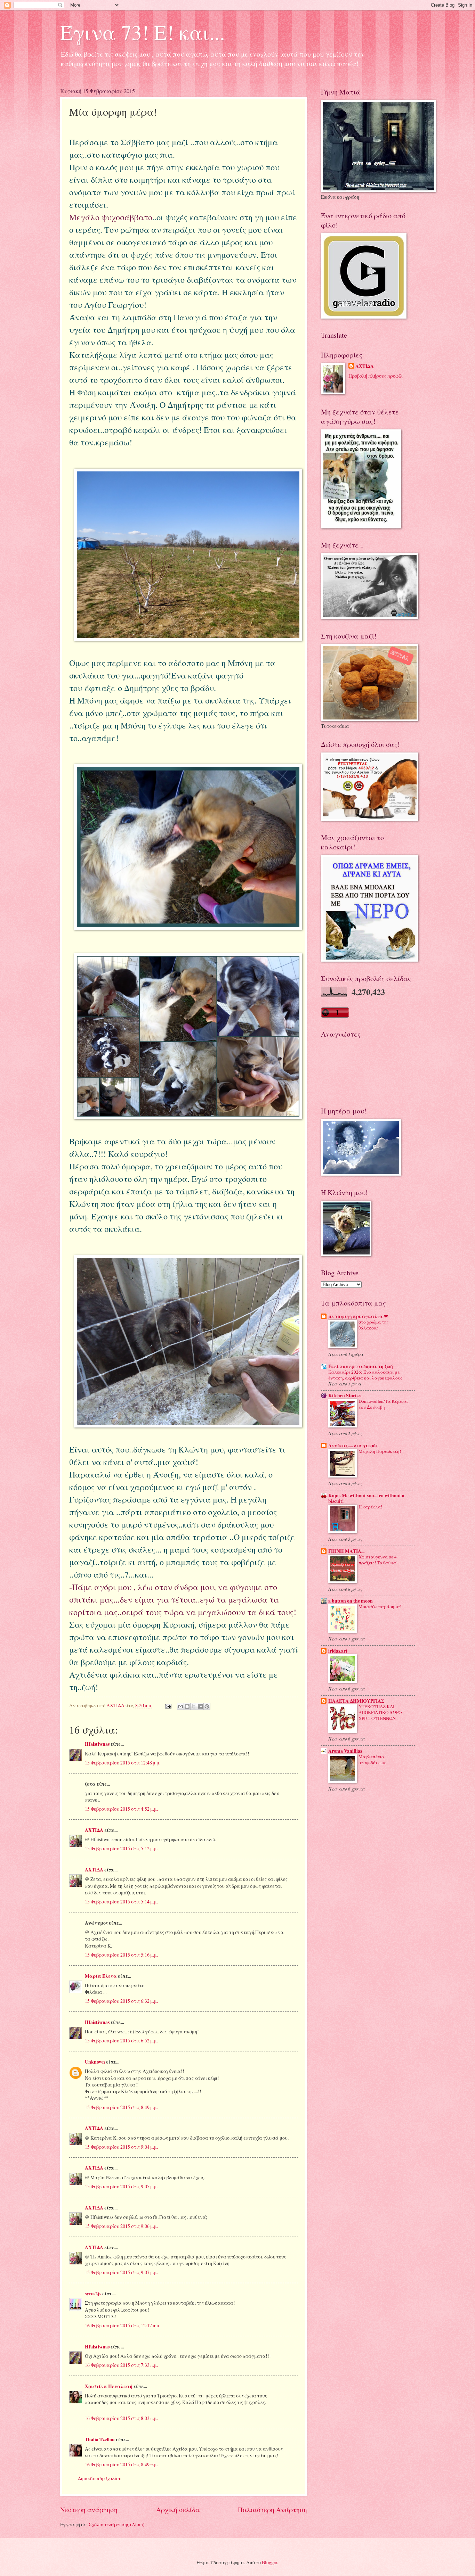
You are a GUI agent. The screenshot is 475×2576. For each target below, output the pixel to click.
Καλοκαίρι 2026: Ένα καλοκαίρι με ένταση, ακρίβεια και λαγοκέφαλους (365, 1375)
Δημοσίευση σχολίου (100, 2478)
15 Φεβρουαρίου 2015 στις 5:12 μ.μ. (121, 1848)
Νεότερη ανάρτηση (89, 2509)
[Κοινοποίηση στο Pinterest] (207, 1706)
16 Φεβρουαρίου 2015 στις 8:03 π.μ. (121, 2418)
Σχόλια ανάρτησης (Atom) (117, 2524)
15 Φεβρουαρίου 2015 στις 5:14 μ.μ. (121, 1902)
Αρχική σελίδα (178, 2509)
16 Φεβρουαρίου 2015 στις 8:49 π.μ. (121, 2464)
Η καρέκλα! (370, 1507)
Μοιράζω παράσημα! (380, 1606)
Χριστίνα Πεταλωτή (109, 2386)
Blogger (269, 2562)
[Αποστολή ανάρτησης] (168, 1705)
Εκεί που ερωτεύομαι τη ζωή (361, 1366)
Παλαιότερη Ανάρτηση (272, 2509)
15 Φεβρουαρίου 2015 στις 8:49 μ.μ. (121, 2107)
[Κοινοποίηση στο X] (194, 1706)
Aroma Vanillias (345, 1751)
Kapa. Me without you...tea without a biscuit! (366, 1498)
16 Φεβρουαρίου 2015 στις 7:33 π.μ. (121, 2365)
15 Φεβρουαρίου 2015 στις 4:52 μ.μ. (121, 1809)
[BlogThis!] (187, 1706)
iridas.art (338, 1651)
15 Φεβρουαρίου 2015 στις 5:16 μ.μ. (121, 1955)
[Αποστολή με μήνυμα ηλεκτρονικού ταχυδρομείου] (180, 1706)
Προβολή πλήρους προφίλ (376, 376)
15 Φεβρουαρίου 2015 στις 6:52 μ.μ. (121, 2040)
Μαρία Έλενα (101, 1976)
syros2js (93, 2294)
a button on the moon (351, 1601)
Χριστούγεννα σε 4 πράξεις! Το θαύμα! (378, 1560)
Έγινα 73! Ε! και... (143, 32)
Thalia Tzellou (100, 2439)
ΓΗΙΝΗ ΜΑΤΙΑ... (346, 1551)
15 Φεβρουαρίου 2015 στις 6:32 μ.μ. (121, 2001)
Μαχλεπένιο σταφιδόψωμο (373, 1759)
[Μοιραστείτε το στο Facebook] (200, 1706)
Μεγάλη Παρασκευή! (380, 1451)
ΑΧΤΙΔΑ (94, 1830)
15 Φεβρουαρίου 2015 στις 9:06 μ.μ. (121, 2226)
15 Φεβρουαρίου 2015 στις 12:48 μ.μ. (123, 1763)
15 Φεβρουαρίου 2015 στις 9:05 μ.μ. (121, 2186)
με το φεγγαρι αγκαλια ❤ (358, 1316)
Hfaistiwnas (97, 1744)
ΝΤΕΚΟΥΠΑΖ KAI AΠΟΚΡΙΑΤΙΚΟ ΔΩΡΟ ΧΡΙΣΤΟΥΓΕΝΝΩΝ (380, 1712)
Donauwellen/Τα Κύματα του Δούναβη (383, 1404)
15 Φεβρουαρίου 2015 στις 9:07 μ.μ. (121, 2272)
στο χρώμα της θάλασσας (374, 1325)
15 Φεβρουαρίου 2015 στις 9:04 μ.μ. (121, 2147)
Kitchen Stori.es (345, 1396)
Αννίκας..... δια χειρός (353, 1446)
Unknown (95, 2062)
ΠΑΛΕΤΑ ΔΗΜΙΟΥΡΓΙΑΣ (356, 1701)
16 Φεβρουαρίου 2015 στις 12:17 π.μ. (123, 2325)
